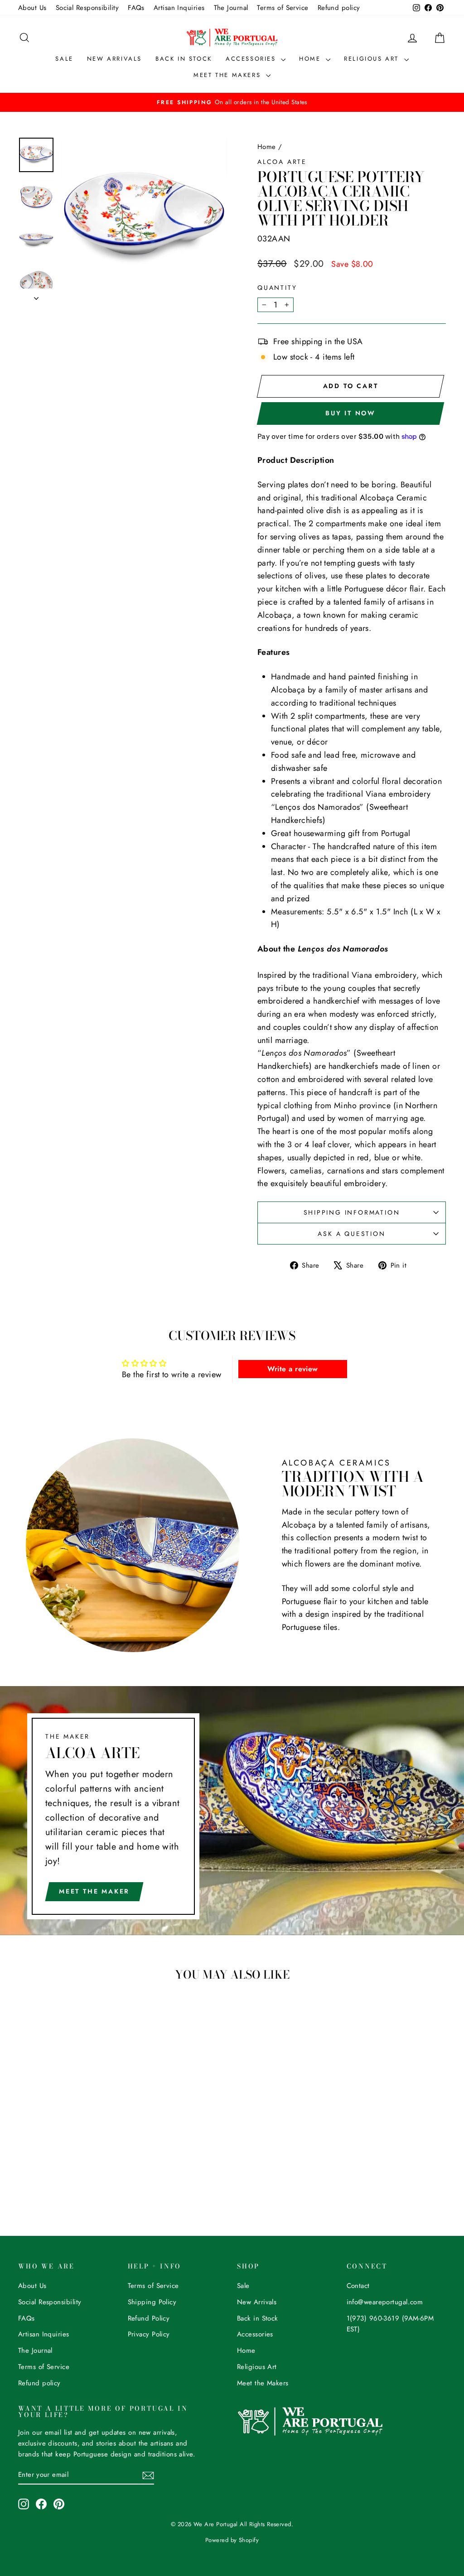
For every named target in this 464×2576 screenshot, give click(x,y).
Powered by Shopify (232, 2540)
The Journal (231, 8)
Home (311, 59)
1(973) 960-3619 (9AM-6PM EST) (390, 2324)
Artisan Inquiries (179, 8)
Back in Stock (184, 59)
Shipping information (352, 1212)
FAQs (136, 8)
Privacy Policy (149, 2334)
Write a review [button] (293, 1369)
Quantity (277, 288)
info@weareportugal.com (385, 2302)
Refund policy (339, 8)
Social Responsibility (87, 8)
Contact (358, 2286)
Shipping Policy (152, 2302)
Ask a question (351, 1234)
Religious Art (373, 59)
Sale (64, 59)
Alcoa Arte (282, 162)
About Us (32, 8)
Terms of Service (283, 8)
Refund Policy (149, 2318)
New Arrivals (114, 59)
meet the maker (94, 1891)
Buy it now (350, 413)
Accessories (252, 59)
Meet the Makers (229, 75)
